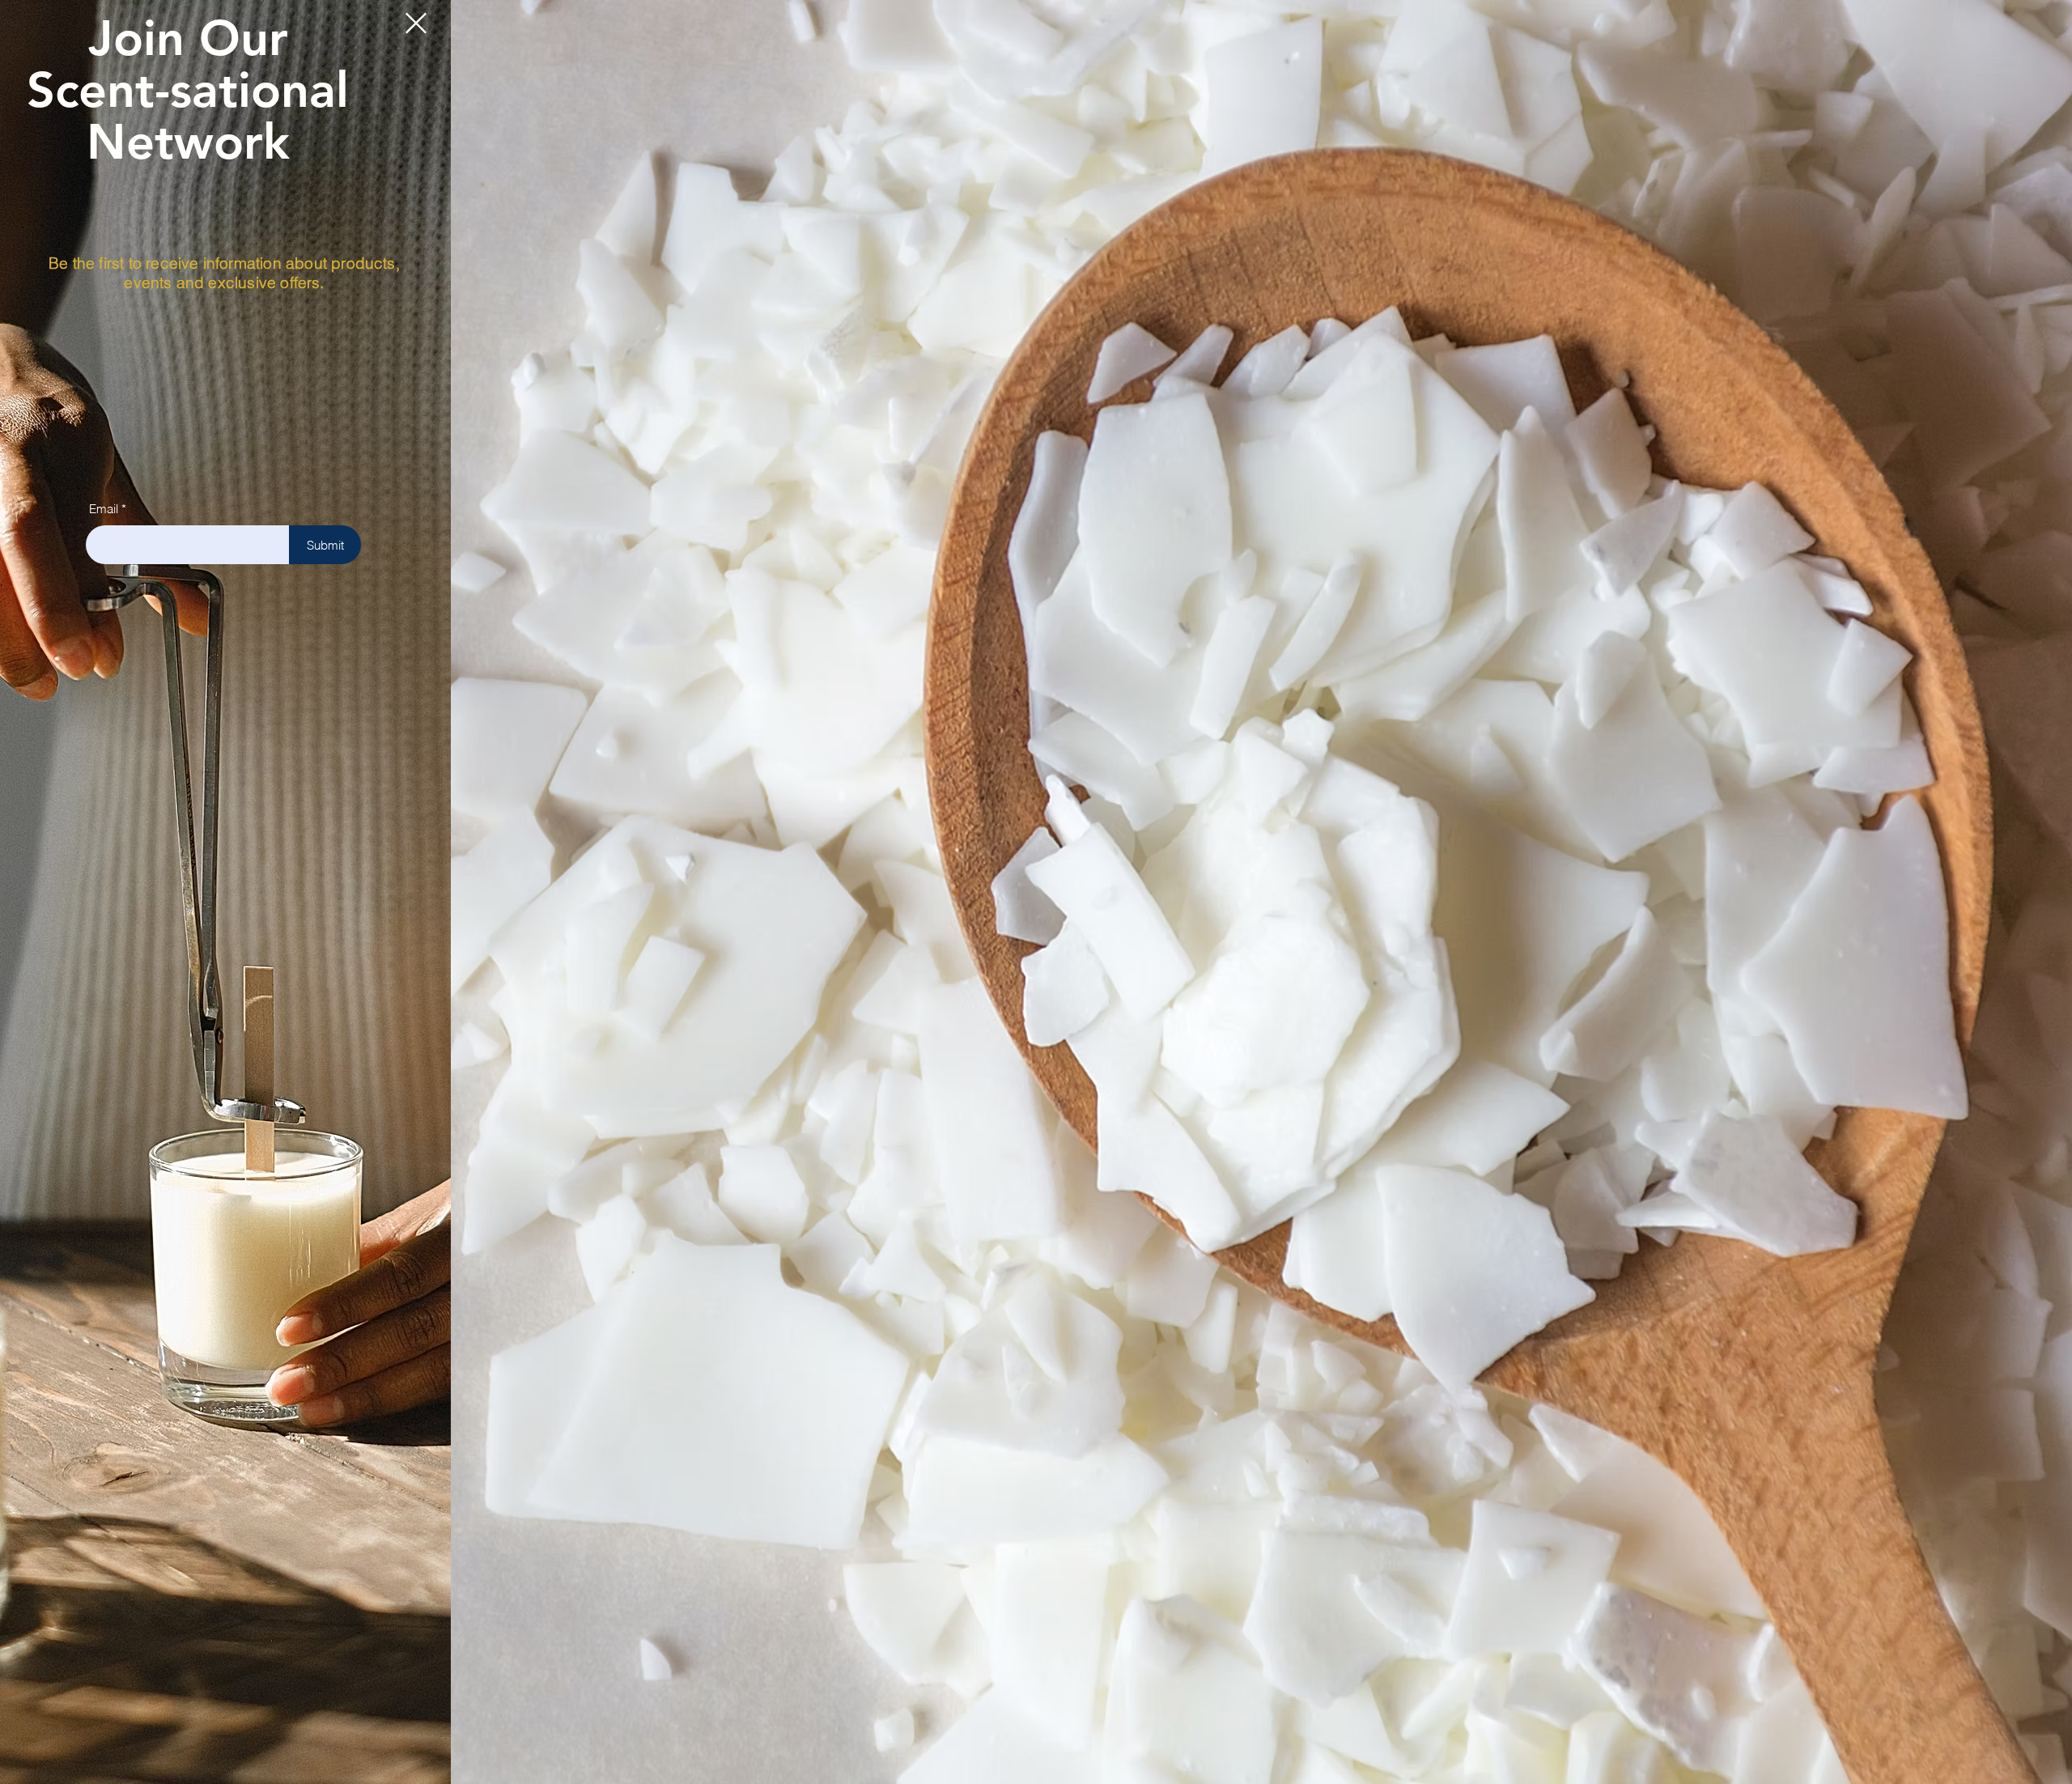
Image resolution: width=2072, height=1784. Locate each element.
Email (104, 509)
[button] (416, 23)
